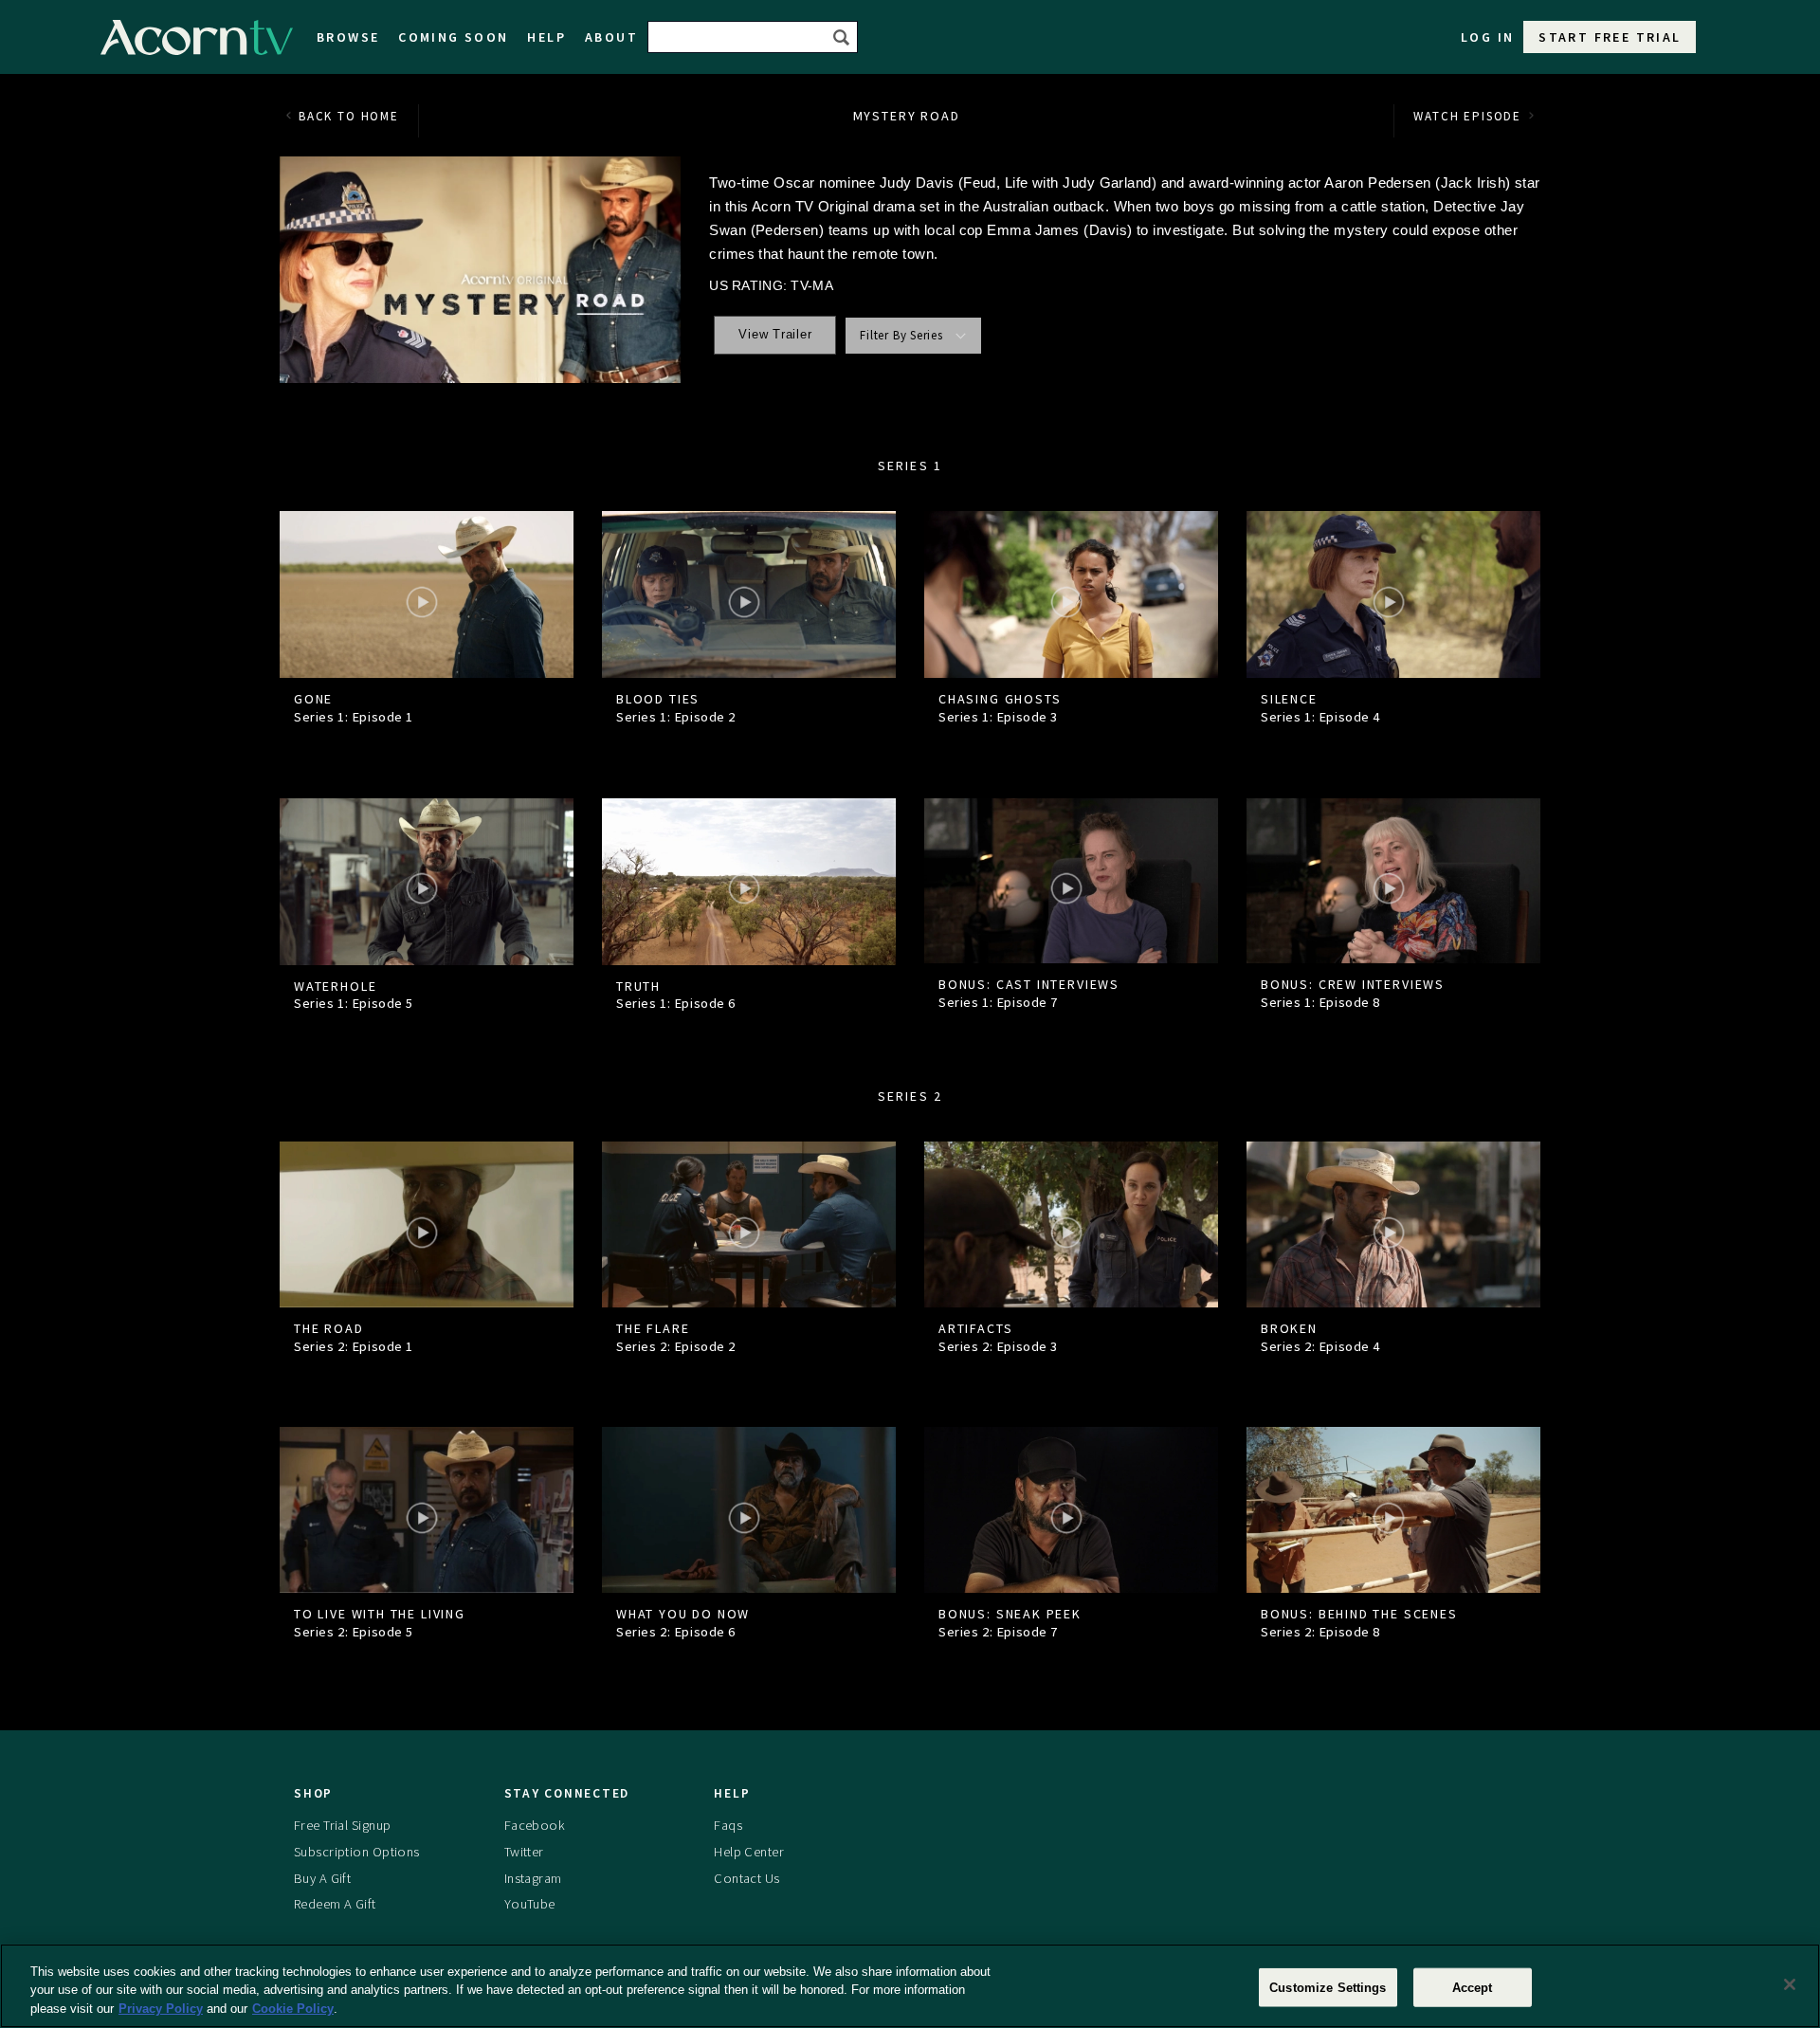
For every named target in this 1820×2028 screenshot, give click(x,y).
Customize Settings (1328, 1987)
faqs (728, 1825)
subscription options (357, 1852)
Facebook (535, 1825)
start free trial (1610, 37)
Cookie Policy (293, 2009)
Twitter (524, 1852)
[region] (910, 1986)
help (546, 37)
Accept (1473, 1987)
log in (1487, 37)
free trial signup (342, 1825)
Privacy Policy (161, 2009)
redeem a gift (335, 1904)
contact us (746, 1878)
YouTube (530, 1904)
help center (749, 1852)
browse (348, 37)
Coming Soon (453, 37)
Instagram (533, 1878)
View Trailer (775, 335)
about (611, 37)
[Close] (1790, 1984)
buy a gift (322, 1878)
